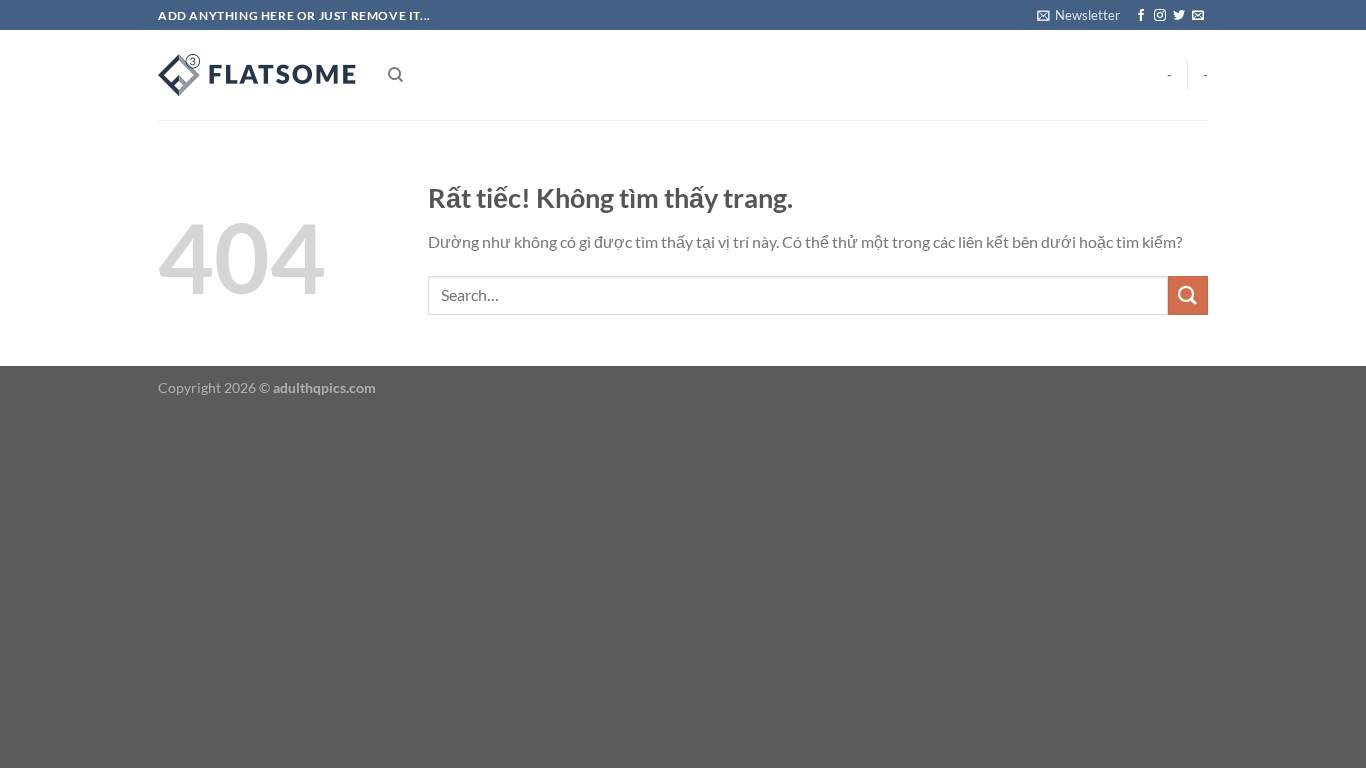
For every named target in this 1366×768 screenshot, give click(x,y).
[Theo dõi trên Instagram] (1160, 16)
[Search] (395, 75)
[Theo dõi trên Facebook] (1141, 16)
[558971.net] (258, 75)
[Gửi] (1188, 295)
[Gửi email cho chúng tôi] (1198, 16)
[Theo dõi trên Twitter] (1179, 16)
